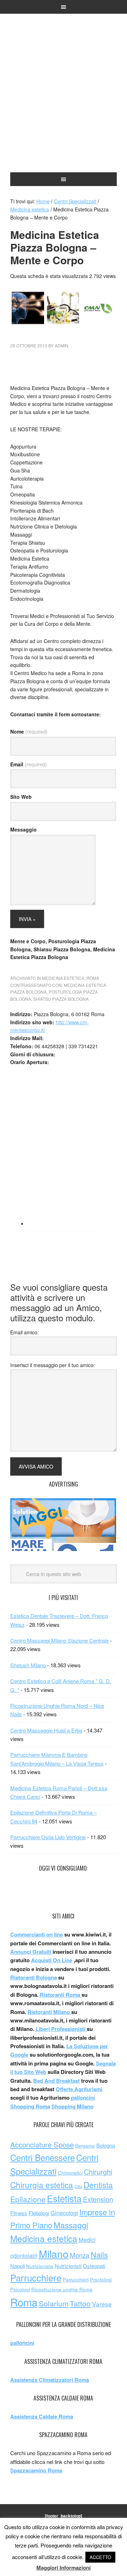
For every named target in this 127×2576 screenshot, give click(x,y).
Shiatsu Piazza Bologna (61, 999)
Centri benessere (64, 46)
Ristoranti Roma (61, 1995)
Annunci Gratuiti (31, 1952)
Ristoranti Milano (49, 2012)
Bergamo (85, 2146)
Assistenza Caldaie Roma (42, 2416)
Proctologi (101, 2280)
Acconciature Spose (42, 2145)
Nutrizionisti (68, 2266)
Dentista (98, 2185)
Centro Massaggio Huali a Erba (46, 1730)
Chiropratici (70, 2173)
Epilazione (28, 2199)
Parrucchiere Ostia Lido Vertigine (48, 1837)
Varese (102, 2304)
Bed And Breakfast (56, 2081)
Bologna (106, 2145)
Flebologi (39, 2213)
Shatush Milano (28, 1665)
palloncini (83, 2098)
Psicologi (20, 2289)
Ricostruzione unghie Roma (62, 2289)
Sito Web (21, 797)
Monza (80, 2255)
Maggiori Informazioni (64, 2568)
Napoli (17, 2266)
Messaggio (23, 829)
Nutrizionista (40, 2266)
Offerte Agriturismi (79, 2089)
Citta (78, 2186)
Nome (29, 731)
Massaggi (71, 2225)
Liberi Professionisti (61, 2029)
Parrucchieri (76, 2280)
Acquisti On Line (52, 1960)
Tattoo (80, 2303)
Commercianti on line (37, 1934)
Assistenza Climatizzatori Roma (50, 2380)
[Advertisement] (64, 117)
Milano (54, 2253)
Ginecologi (64, 2213)
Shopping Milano (72, 2106)
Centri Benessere (43, 2157)
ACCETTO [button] (100, 2557)
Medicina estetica (63, 978)
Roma (93, 978)
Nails (99, 2254)
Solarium (54, 2303)
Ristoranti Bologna (34, 1977)
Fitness (19, 2213)
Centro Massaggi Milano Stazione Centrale (59, 1640)
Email (29, 764)
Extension (98, 2199)
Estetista (64, 2198)
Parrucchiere (36, 2278)
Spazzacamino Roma (36, 2470)
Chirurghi (98, 2172)
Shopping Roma (30, 2106)
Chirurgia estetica (42, 2185)
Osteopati (94, 2266)
